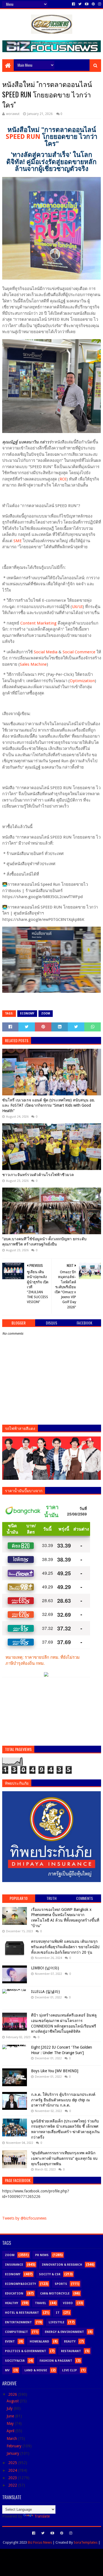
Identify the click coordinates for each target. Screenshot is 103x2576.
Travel (41, 2303)
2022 (13, 2485)
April (11, 2431)
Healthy (12, 2303)
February (15, 2446)
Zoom (46, 1013)
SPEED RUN (23, 137)
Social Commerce (79, 652)
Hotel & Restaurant (22, 2313)
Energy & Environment (64, 2332)
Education (14, 2294)
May (11, 2423)
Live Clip (69, 2370)
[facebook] (73, 4)
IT (58, 2313)
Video (68, 2303)
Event (10, 2342)
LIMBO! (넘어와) (45, 1968)
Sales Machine (33, 664)
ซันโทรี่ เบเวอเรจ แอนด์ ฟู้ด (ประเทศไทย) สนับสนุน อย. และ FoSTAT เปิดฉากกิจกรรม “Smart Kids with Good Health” (49, 1105)
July (10, 2408)
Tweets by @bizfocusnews (24, 2218)
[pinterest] (93, 4)
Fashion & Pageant (56, 2361)
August (13, 2401)
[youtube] (87, 4)
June (11, 2416)
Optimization (82, 681)
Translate (42, 2516)
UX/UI (77, 607)
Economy (27, 1013)
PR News (42, 2255)
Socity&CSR (15, 2361)
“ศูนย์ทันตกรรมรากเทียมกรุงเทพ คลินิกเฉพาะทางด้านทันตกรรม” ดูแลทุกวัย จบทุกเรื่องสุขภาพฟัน (64, 2158)
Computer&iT (16, 2332)
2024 (13, 2470)
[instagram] (99, 4)
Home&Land (39, 2342)
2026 (13, 2394)
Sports (61, 2284)
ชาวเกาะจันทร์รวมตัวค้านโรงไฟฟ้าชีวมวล (38, 1175)
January (13, 2453)
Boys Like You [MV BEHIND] (55, 2071)
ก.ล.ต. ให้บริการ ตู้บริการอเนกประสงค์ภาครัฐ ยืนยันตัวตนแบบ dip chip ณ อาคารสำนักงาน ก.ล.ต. (63, 2100)
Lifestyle (56, 2322)
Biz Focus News (40, 2542)
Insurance (14, 2265)
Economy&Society (20, 2284)
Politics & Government (26, 2351)
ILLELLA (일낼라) (45, 1992)
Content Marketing (38, 623)
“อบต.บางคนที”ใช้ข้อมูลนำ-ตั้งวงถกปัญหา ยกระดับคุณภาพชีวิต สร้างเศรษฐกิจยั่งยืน (44, 1242)
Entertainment (18, 2322)
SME (18, 541)
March (12, 2439)
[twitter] (80, 4)
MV (7, 2370)
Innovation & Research (62, 2265)
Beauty (70, 2342)
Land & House (36, 2370)
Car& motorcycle (55, 2294)
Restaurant (71, 2351)
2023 (13, 2478)
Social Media (46, 652)
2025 (13, 2463)
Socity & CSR (50, 2274)
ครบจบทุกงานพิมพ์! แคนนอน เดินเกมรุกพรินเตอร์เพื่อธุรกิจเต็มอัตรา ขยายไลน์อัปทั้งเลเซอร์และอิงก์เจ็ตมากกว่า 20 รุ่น (65, 1947)
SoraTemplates (86, 2542)
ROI (63, 479)
